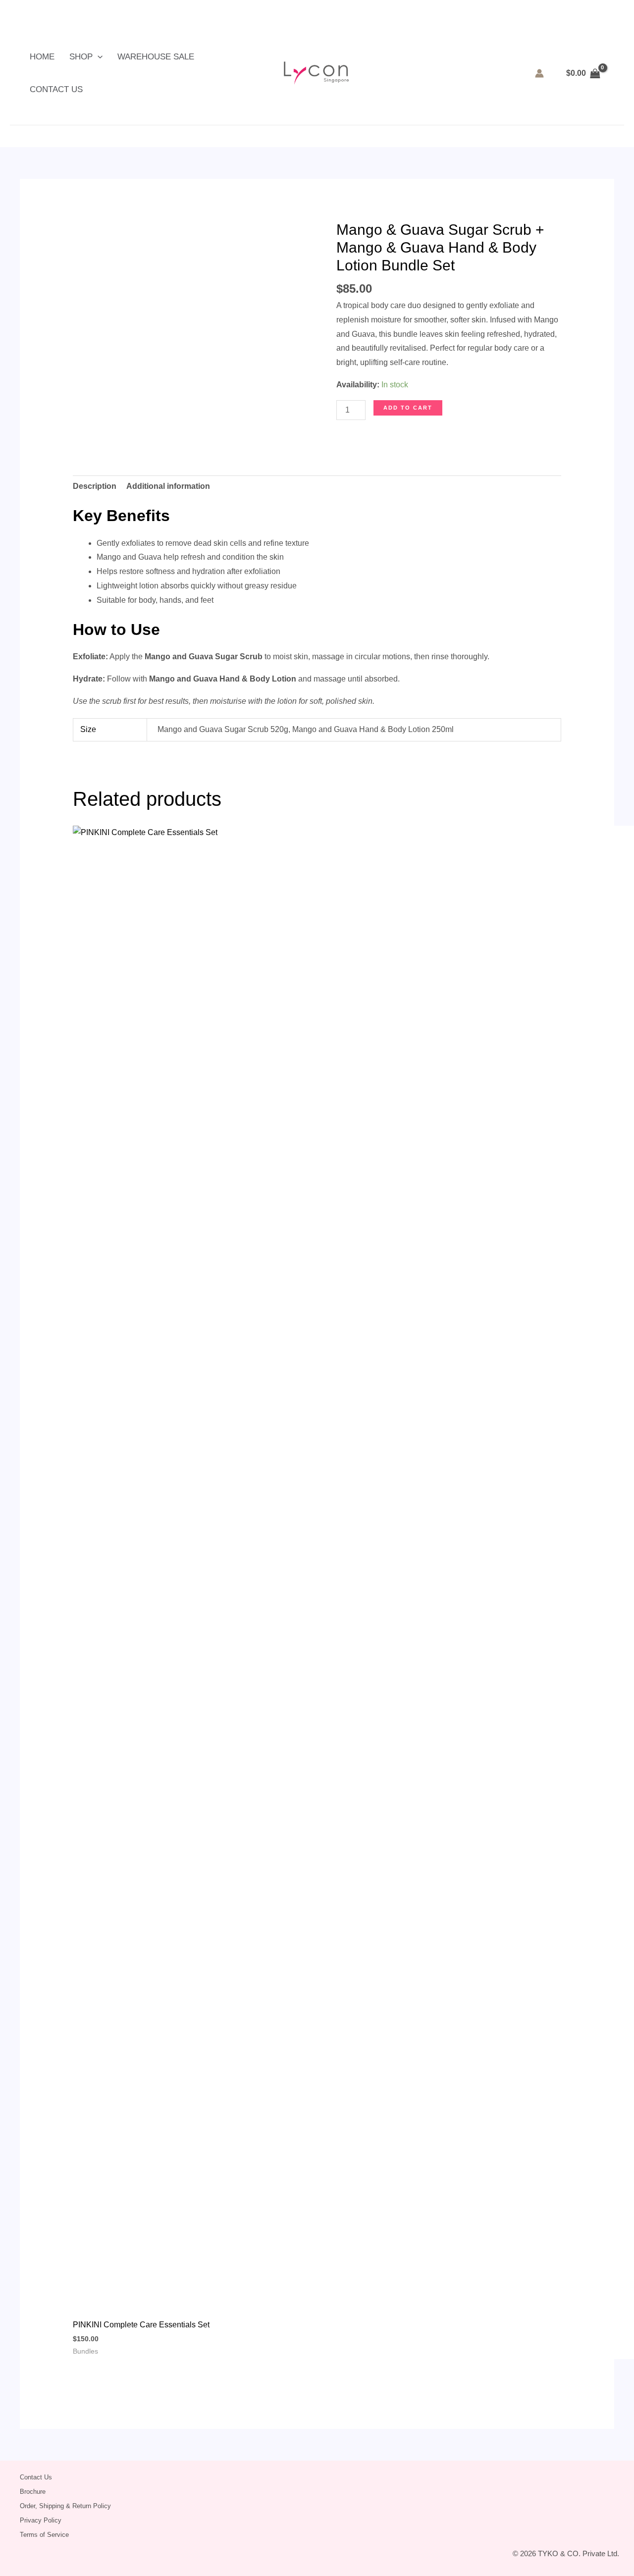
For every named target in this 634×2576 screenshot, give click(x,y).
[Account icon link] (539, 73)
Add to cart (408, 408)
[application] (98, 57)
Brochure (33, 2492)
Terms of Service (44, 2535)
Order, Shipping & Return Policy (65, 2506)
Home (42, 57)
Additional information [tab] (168, 486)
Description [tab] (95, 486)
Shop (81, 57)
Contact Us (56, 89)
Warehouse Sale (156, 57)
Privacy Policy (41, 2520)
